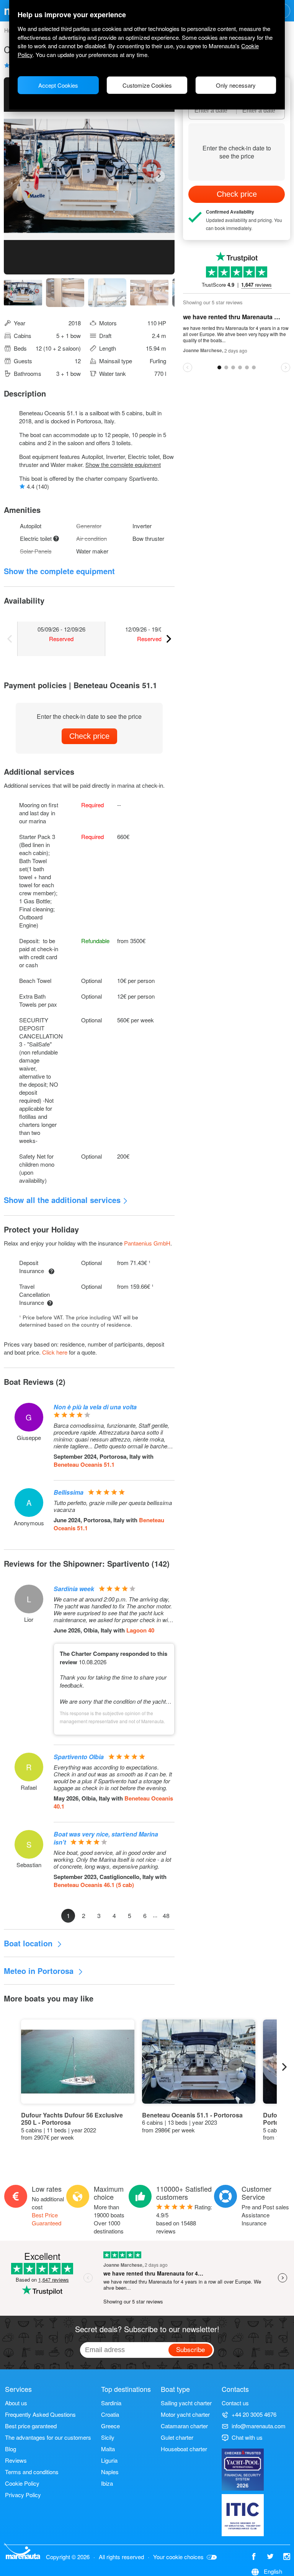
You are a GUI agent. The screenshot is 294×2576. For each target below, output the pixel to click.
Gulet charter (177, 2437)
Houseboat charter (184, 2449)
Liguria (109, 2460)
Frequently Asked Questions (40, 2414)
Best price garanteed (31, 2426)
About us (16, 2403)
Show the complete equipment (123, 464)
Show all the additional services (62, 1200)
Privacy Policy (23, 2495)
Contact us (235, 2403)
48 (166, 1916)
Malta (108, 2449)
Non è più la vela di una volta (95, 1407)
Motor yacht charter (185, 2414)
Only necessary (236, 85)
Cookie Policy (22, 2483)
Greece (110, 2426)
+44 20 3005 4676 (254, 2414)
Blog (11, 2449)
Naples (110, 2472)
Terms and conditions (32, 2472)
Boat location (29, 1943)
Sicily (108, 2437)
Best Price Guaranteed (47, 2219)
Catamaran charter (184, 2426)
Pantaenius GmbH (147, 1243)
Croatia (110, 2414)
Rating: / (184, 2219)
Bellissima (69, 1492)
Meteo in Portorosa (40, 1971)
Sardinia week (74, 1589)
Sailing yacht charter (186, 2403)
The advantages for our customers (48, 2437)
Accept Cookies (58, 85)
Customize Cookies (147, 85)
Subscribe (190, 2349)
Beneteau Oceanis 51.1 (84, 1464)
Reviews (16, 2460)
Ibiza (107, 2483)
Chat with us (247, 2437)
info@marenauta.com (259, 2426)
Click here (55, 1352)
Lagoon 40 (140, 1630)
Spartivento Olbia (79, 1757)
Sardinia (111, 2403)
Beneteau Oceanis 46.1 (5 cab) (94, 1885)
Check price (89, 736)
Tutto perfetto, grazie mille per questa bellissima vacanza (113, 1506)
